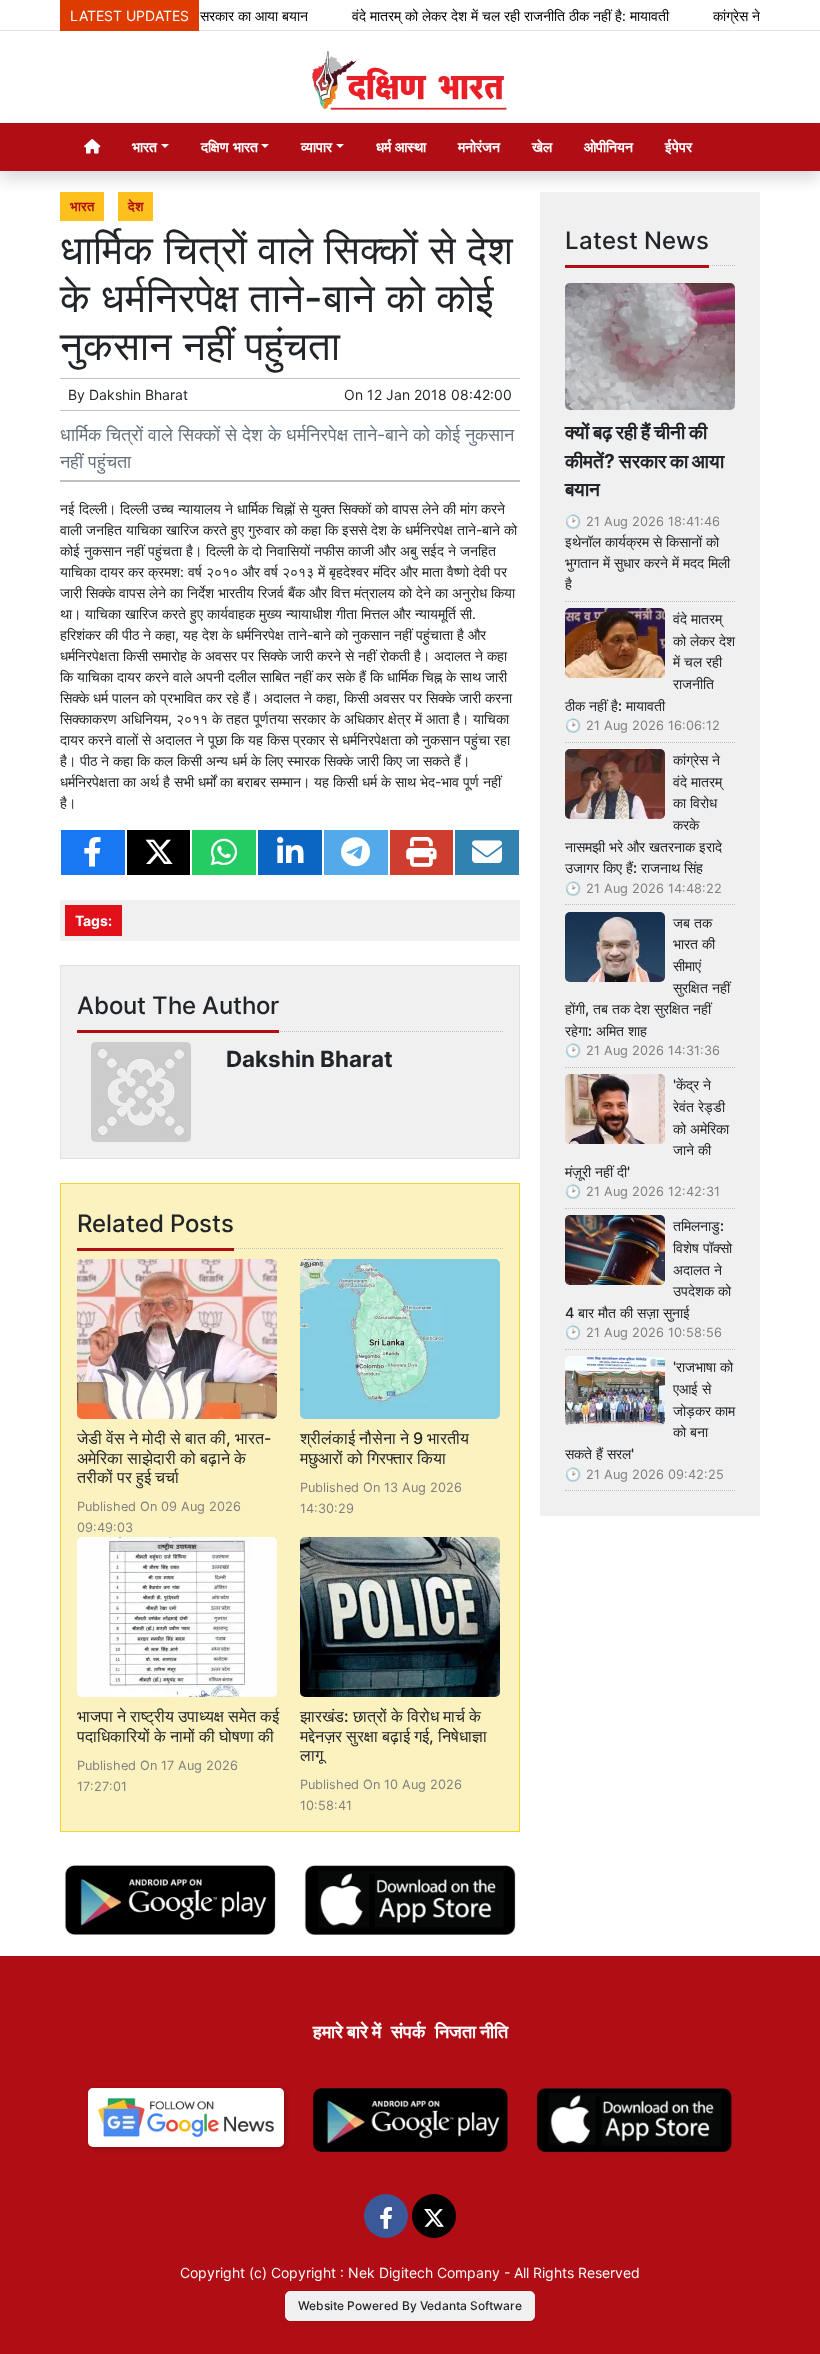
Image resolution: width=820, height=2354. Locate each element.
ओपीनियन (608, 146)
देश (135, 206)
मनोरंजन (479, 146)
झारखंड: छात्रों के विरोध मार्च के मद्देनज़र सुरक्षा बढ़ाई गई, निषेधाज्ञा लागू (393, 1735)
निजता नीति (471, 2031)
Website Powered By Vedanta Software (410, 2305)
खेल (542, 146)
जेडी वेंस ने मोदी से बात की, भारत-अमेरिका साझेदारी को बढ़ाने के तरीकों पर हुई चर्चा (174, 1457)
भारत (82, 206)
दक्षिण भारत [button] (229, 146)
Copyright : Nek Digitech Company (385, 2272)
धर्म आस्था (401, 146)
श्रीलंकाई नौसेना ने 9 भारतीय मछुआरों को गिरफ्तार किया (384, 1447)
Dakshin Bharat (138, 394)
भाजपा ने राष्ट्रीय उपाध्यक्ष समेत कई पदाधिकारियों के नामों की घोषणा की (178, 1725)
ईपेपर (678, 146)
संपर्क (408, 2031)
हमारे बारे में (347, 2031)
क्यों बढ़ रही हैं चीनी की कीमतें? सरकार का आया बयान (644, 461)
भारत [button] (144, 146)
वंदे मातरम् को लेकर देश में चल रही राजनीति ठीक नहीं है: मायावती (482, 15)
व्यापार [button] (316, 146)
